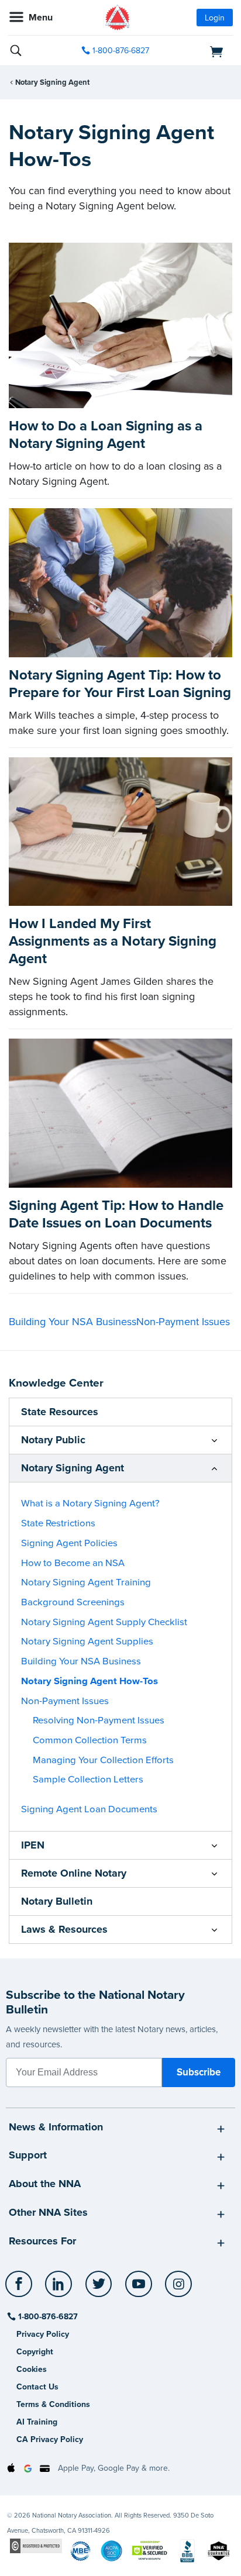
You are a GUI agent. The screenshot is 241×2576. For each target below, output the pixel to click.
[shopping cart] (198, 51)
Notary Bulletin (57, 1901)
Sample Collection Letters (88, 1780)
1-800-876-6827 (121, 51)
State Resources (60, 1412)
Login (215, 18)
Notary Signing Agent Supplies (87, 1642)
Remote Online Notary (74, 1873)
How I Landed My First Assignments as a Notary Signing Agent (113, 941)
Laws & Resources (64, 1929)
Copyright (35, 2352)
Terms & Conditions (53, 2404)
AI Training (37, 2422)
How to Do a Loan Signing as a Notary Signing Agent (106, 435)
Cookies (32, 2369)
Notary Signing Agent (52, 82)
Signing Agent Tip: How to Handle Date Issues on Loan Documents (116, 1214)
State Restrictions (58, 1523)
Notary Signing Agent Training (86, 1582)
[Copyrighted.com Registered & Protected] (36, 2545)
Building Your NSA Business (73, 1322)
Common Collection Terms (90, 1740)
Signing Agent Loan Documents (89, 1809)
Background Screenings (73, 1602)
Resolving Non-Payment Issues (99, 1720)
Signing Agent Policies (69, 1543)
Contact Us (37, 2387)
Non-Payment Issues (183, 1322)
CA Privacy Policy (50, 2439)
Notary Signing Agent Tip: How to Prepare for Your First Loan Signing (120, 684)
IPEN (33, 1845)
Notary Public (53, 1440)
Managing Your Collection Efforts (103, 1760)
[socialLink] (21, 2289)
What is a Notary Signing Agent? (90, 1503)
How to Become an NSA (73, 1563)
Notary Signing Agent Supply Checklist (104, 1622)
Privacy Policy (43, 2334)
